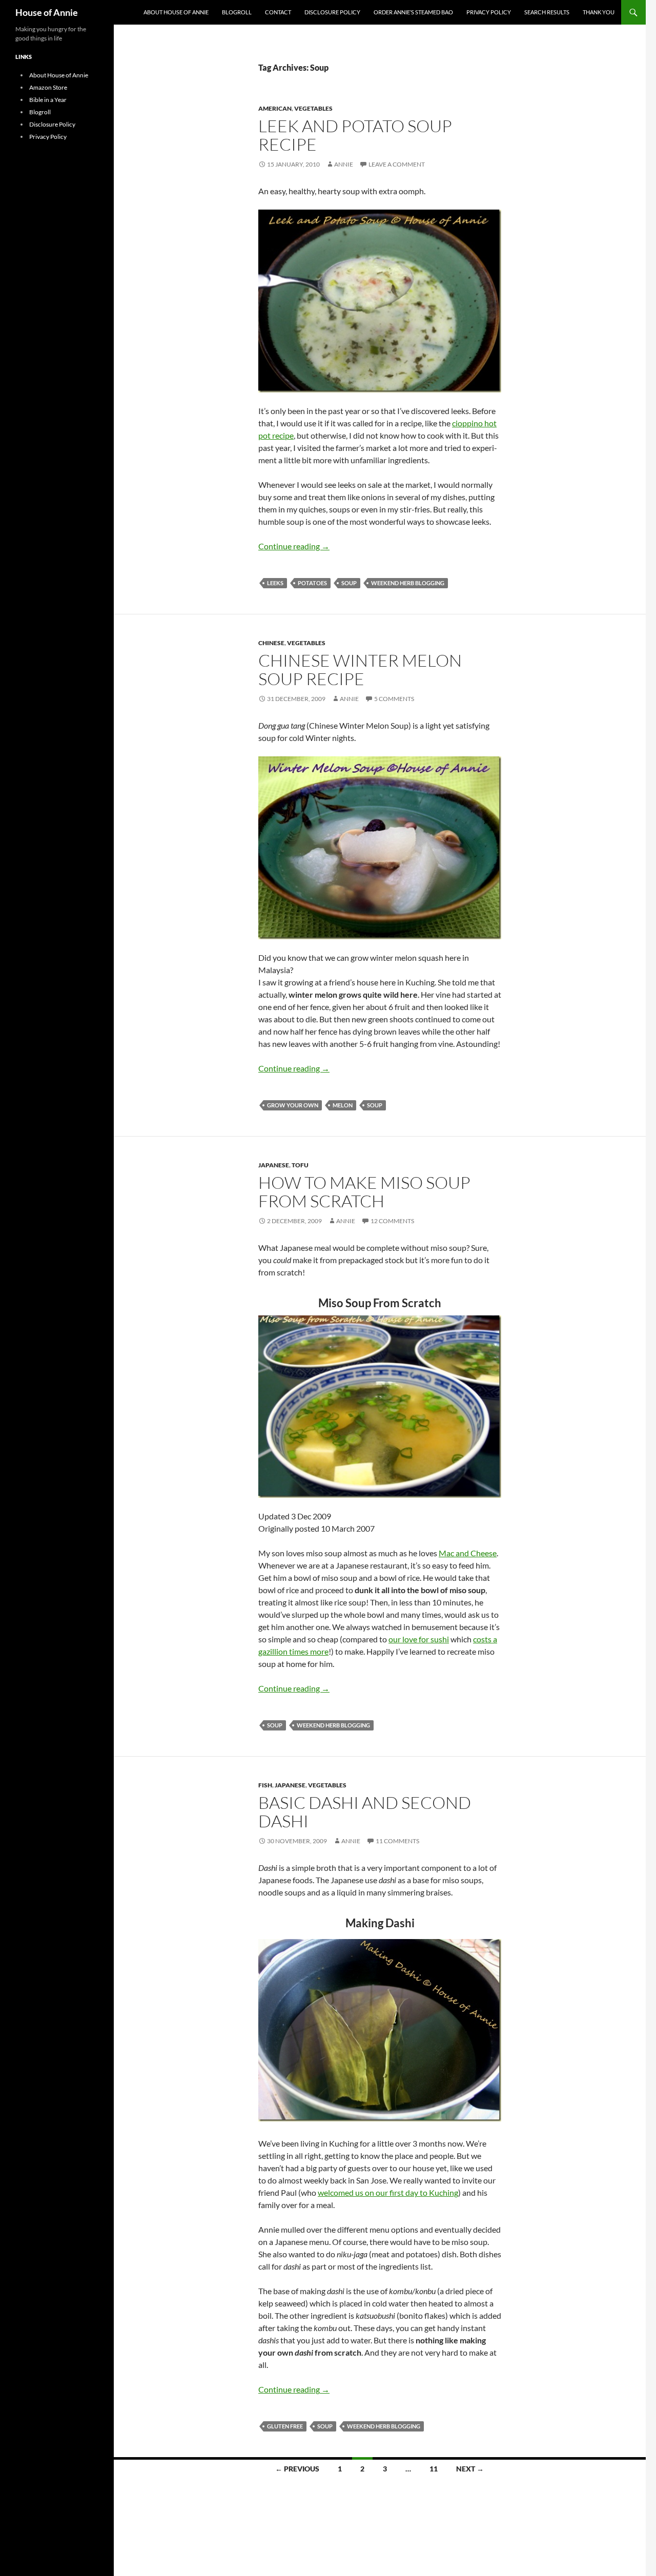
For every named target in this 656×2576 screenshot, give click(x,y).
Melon (343, 1105)
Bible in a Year (48, 100)
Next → (470, 2469)
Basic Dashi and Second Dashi (365, 1812)
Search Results (547, 12)
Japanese (274, 1165)
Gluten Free (285, 2426)
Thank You (599, 12)
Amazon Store (48, 87)
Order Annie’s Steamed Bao (413, 12)
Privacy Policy (489, 12)
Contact (278, 12)
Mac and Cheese (468, 1553)
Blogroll (237, 12)
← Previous (297, 2469)
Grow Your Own (293, 1105)
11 (434, 2469)
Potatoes (312, 583)
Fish (265, 1785)
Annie (344, 164)
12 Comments (392, 1221)
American (275, 108)
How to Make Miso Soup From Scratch (364, 1192)
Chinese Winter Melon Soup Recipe (360, 669)
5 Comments (394, 699)
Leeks (275, 583)
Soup (349, 583)
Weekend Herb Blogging (408, 583)
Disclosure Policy (332, 12)
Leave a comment (397, 164)
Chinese (271, 643)
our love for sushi (419, 1639)
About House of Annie (176, 12)
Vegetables (313, 108)
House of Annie (47, 12)
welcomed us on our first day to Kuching (388, 2192)
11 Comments (397, 1841)
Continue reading (294, 546)
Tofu (300, 1165)
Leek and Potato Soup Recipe (355, 135)
